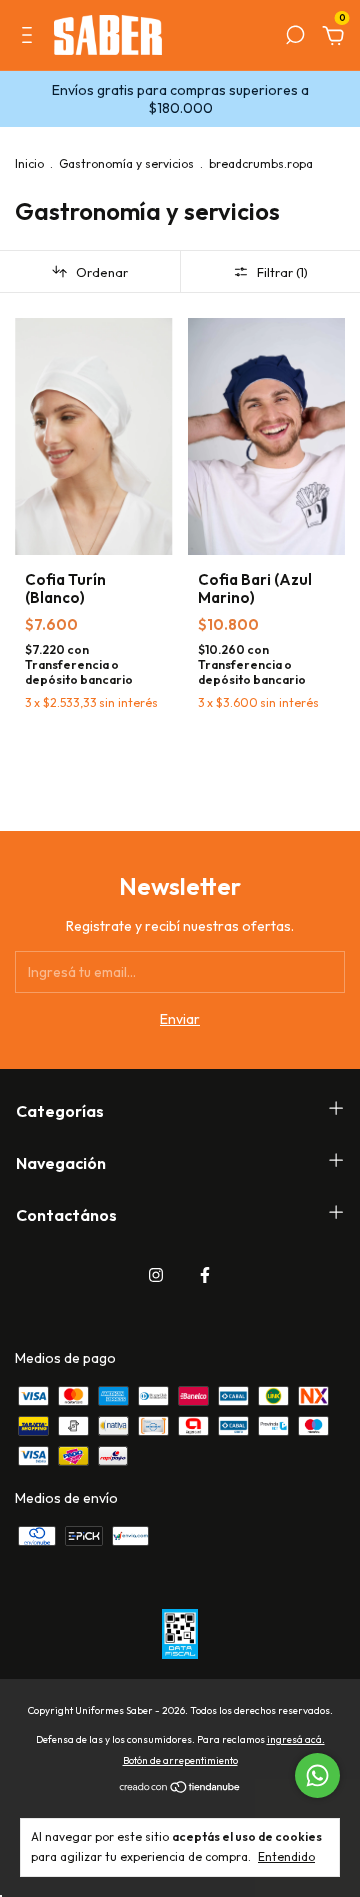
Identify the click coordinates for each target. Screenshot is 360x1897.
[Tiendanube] (180, 1789)
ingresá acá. (296, 1739)
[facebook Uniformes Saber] (205, 1275)
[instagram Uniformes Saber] (156, 1275)
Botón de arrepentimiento (180, 1760)
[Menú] (30, 38)
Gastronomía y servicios (126, 163)
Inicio (29, 163)
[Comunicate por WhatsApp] (317, 1775)
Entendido (286, 1856)
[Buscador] (295, 38)
